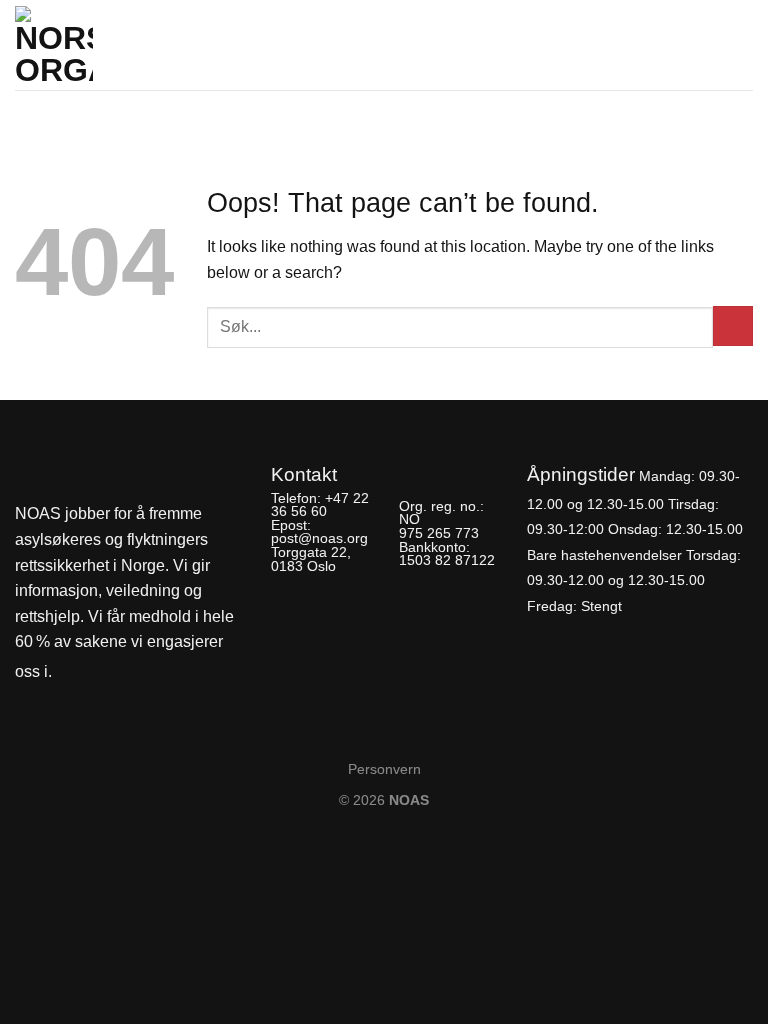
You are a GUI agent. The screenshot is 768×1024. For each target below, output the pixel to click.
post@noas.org (319, 538)
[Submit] (733, 326)
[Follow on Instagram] (106, 672)
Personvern (384, 769)
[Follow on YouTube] (140, 672)
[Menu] (741, 39)
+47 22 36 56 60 (320, 505)
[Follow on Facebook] (73, 672)
